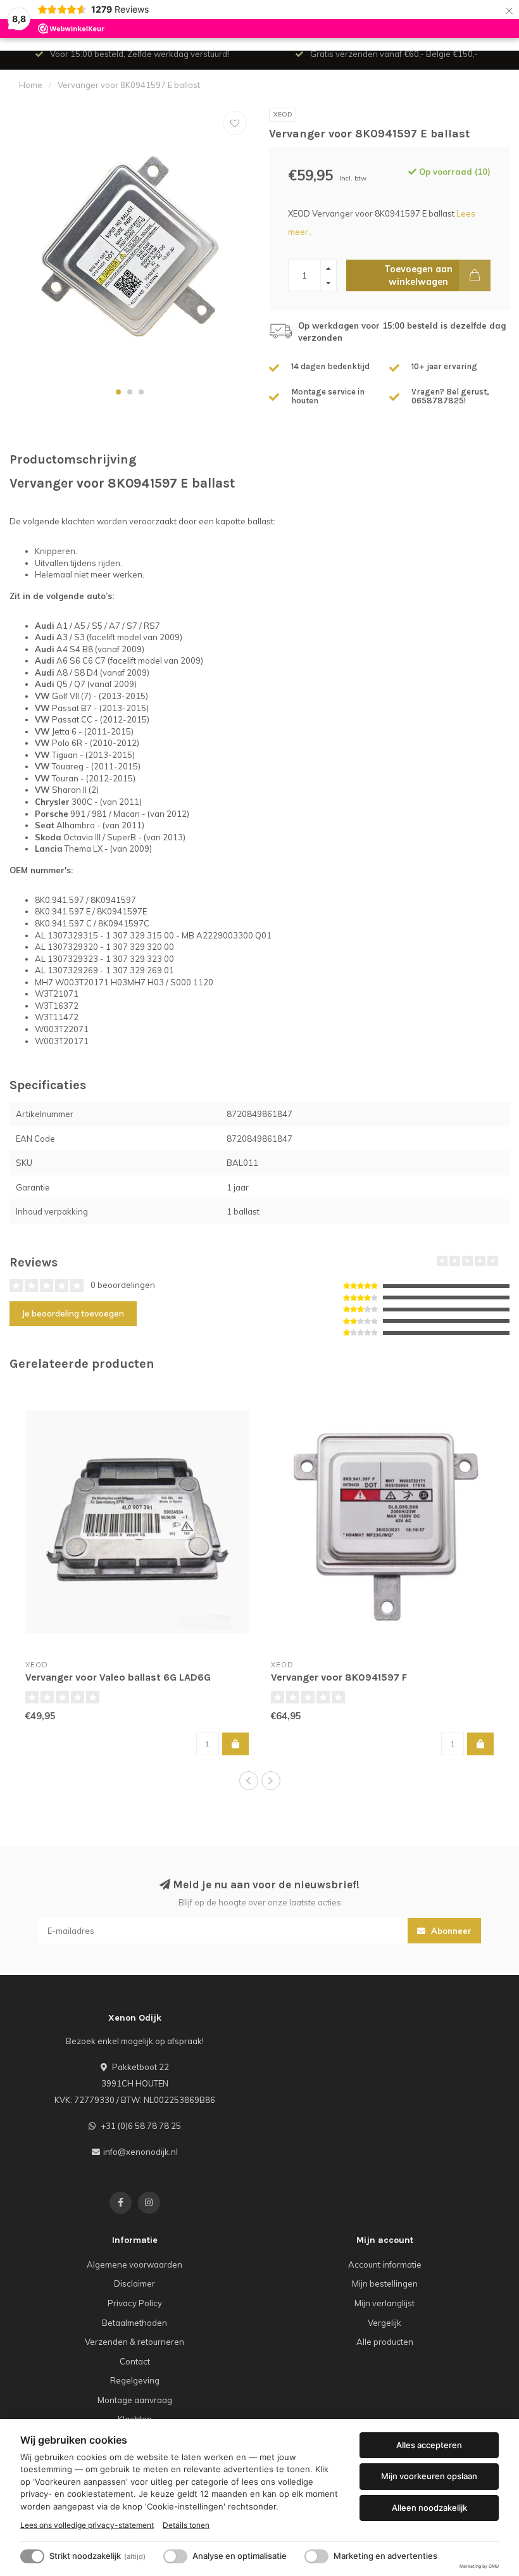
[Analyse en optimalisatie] (175, 2556)
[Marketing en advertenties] (316, 2556)
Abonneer (450, 1931)
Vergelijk (385, 2323)
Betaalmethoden (134, 2323)
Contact (135, 2361)
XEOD (283, 114)
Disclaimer (134, 2283)
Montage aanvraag (135, 2400)
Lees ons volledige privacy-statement (87, 2525)
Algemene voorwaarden (134, 2264)
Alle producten (385, 2342)
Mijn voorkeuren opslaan (429, 2476)
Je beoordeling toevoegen (73, 1313)
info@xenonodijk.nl (141, 2152)
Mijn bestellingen (385, 2283)
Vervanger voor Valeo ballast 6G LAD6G (118, 1677)
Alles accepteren (429, 2445)
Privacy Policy (135, 2303)
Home (31, 85)
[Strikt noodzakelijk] (32, 2556)
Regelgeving (135, 2380)
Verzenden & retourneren (134, 2342)
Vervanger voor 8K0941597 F (339, 1677)
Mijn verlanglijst (385, 2303)
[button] (118, 392)
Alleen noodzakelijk (429, 2508)
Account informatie (385, 2264)
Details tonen (186, 2525)
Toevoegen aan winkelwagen (418, 275)
